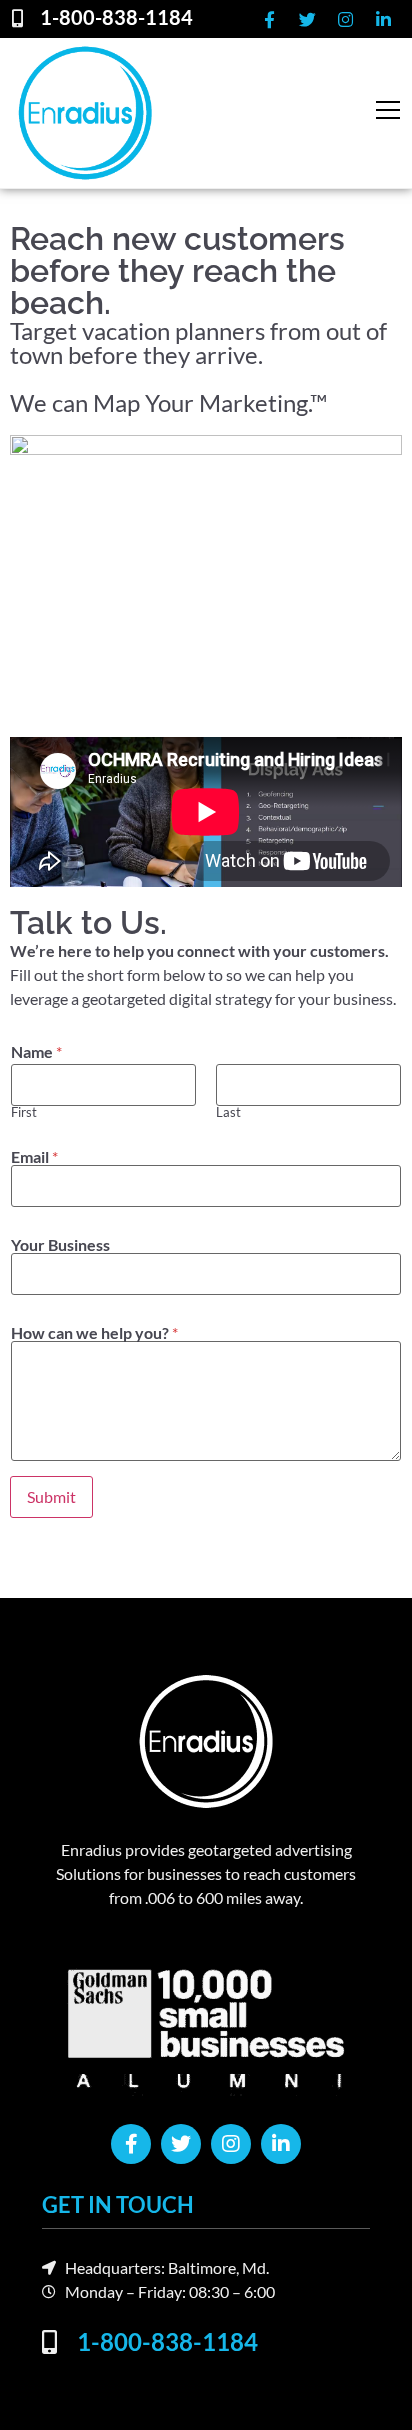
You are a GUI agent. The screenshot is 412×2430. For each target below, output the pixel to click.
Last (228, 1112)
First (24, 1112)
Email (34, 1157)
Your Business (60, 1245)
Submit (51, 1496)
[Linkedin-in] (383, 19)
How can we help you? (94, 1333)
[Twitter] (307, 19)
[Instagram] (345, 19)
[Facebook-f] (269, 19)
